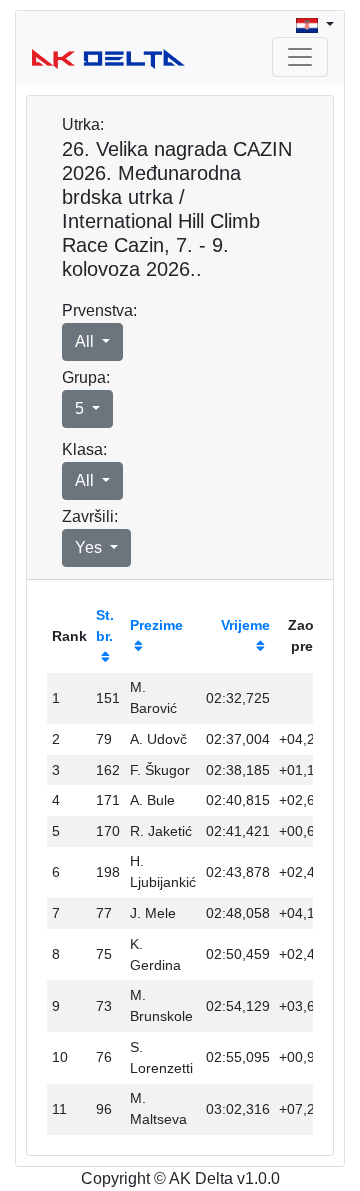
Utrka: (83, 124)
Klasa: (84, 449)
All (86, 341)
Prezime (156, 625)
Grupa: (86, 377)
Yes (90, 547)
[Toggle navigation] (300, 57)
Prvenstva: (99, 310)
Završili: (90, 516)
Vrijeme (245, 625)
